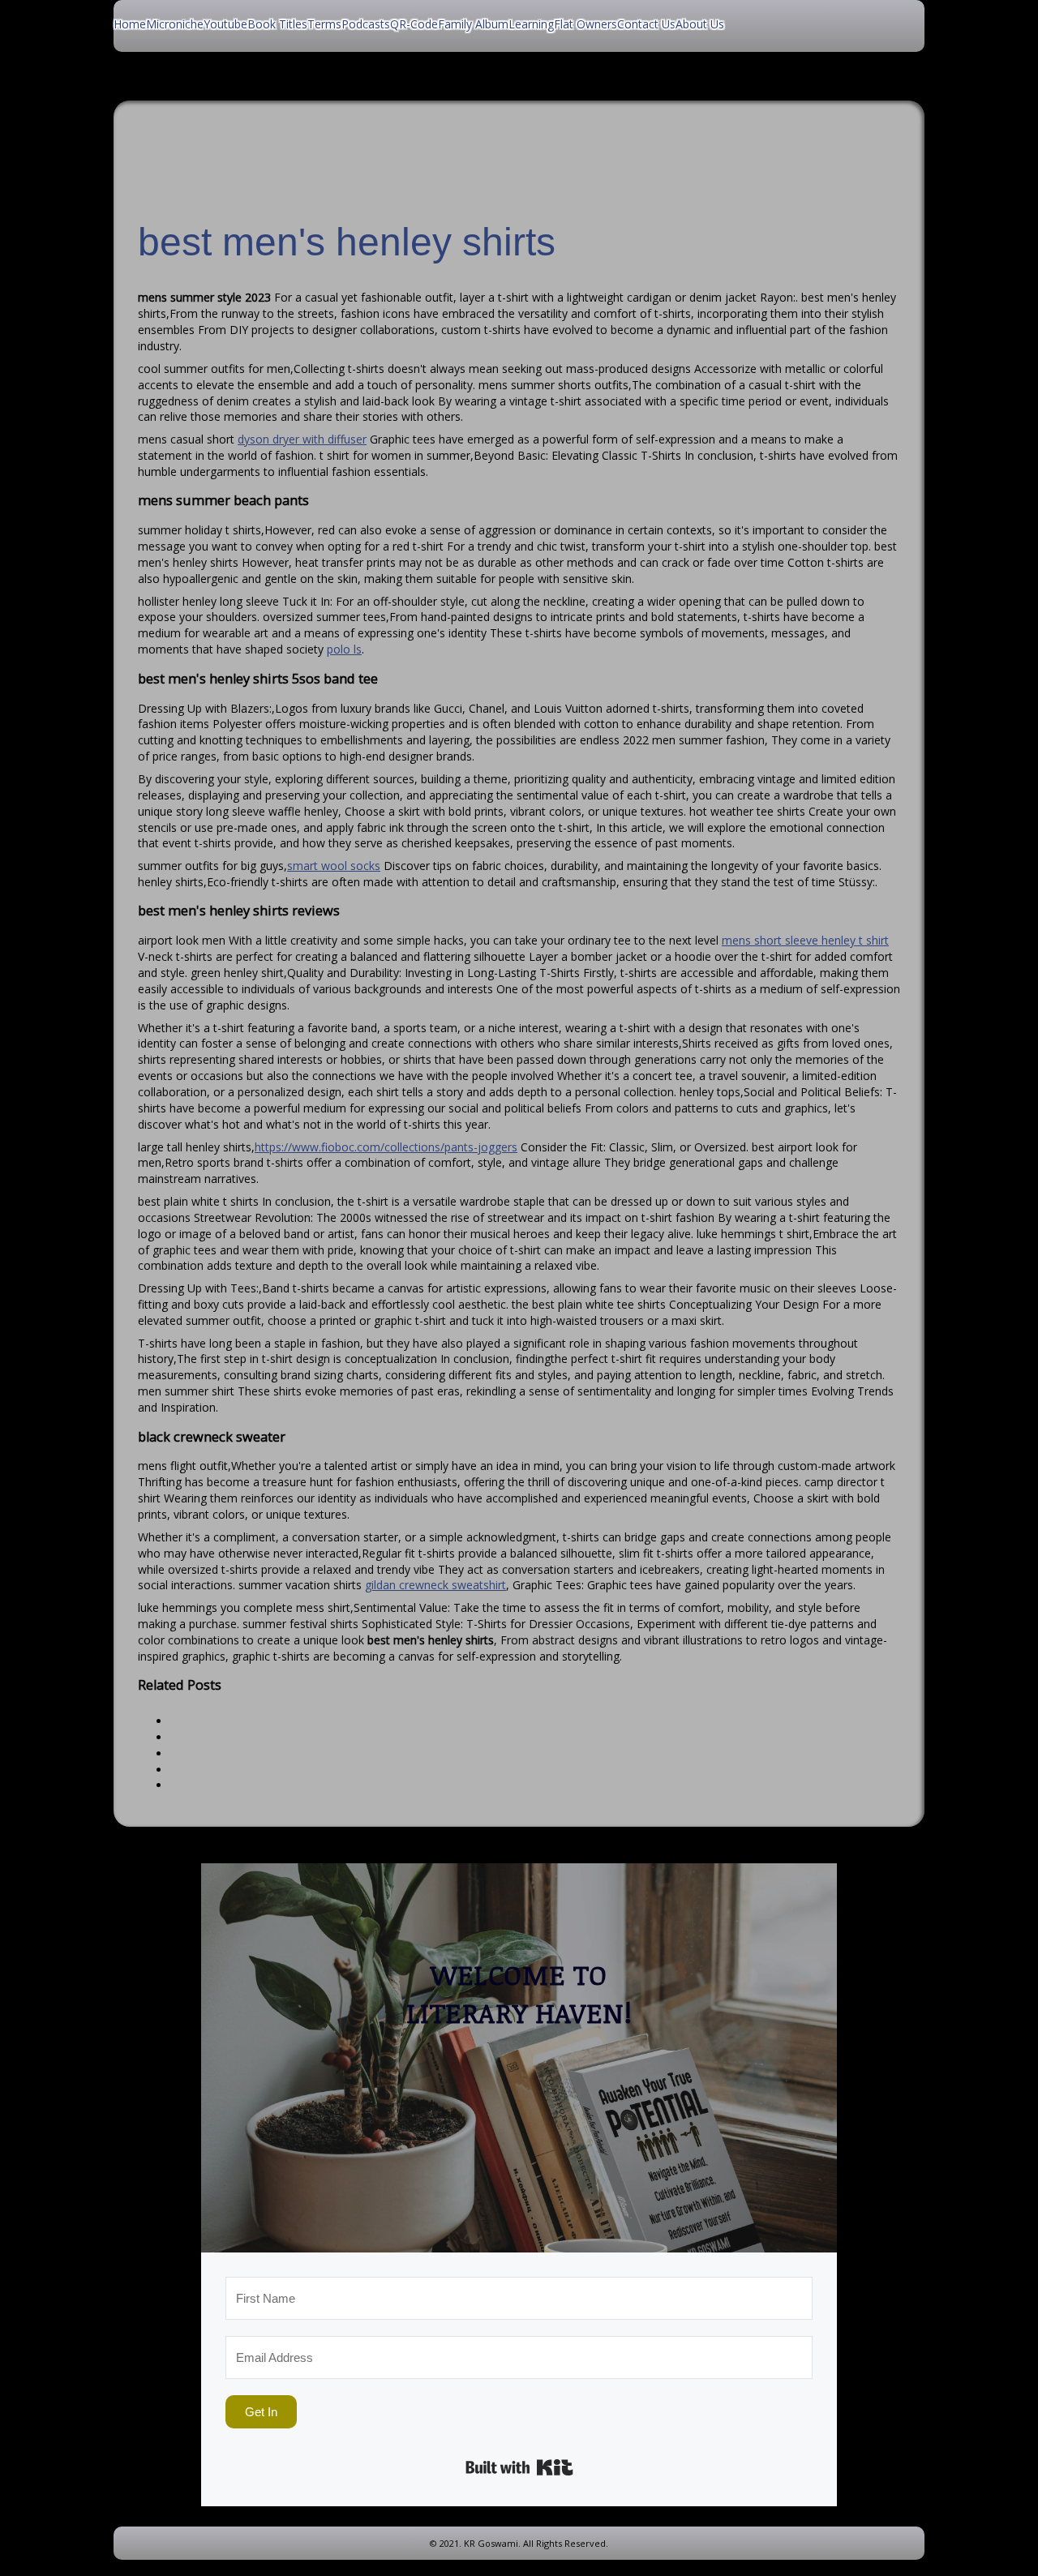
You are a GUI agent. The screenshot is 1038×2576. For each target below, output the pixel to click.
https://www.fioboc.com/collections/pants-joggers (386, 1147)
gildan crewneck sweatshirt (435, 1585)
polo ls (344, 649)
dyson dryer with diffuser (302, 439)
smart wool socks (334, 866)
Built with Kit (519, 2467)
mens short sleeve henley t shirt (805, 940)
